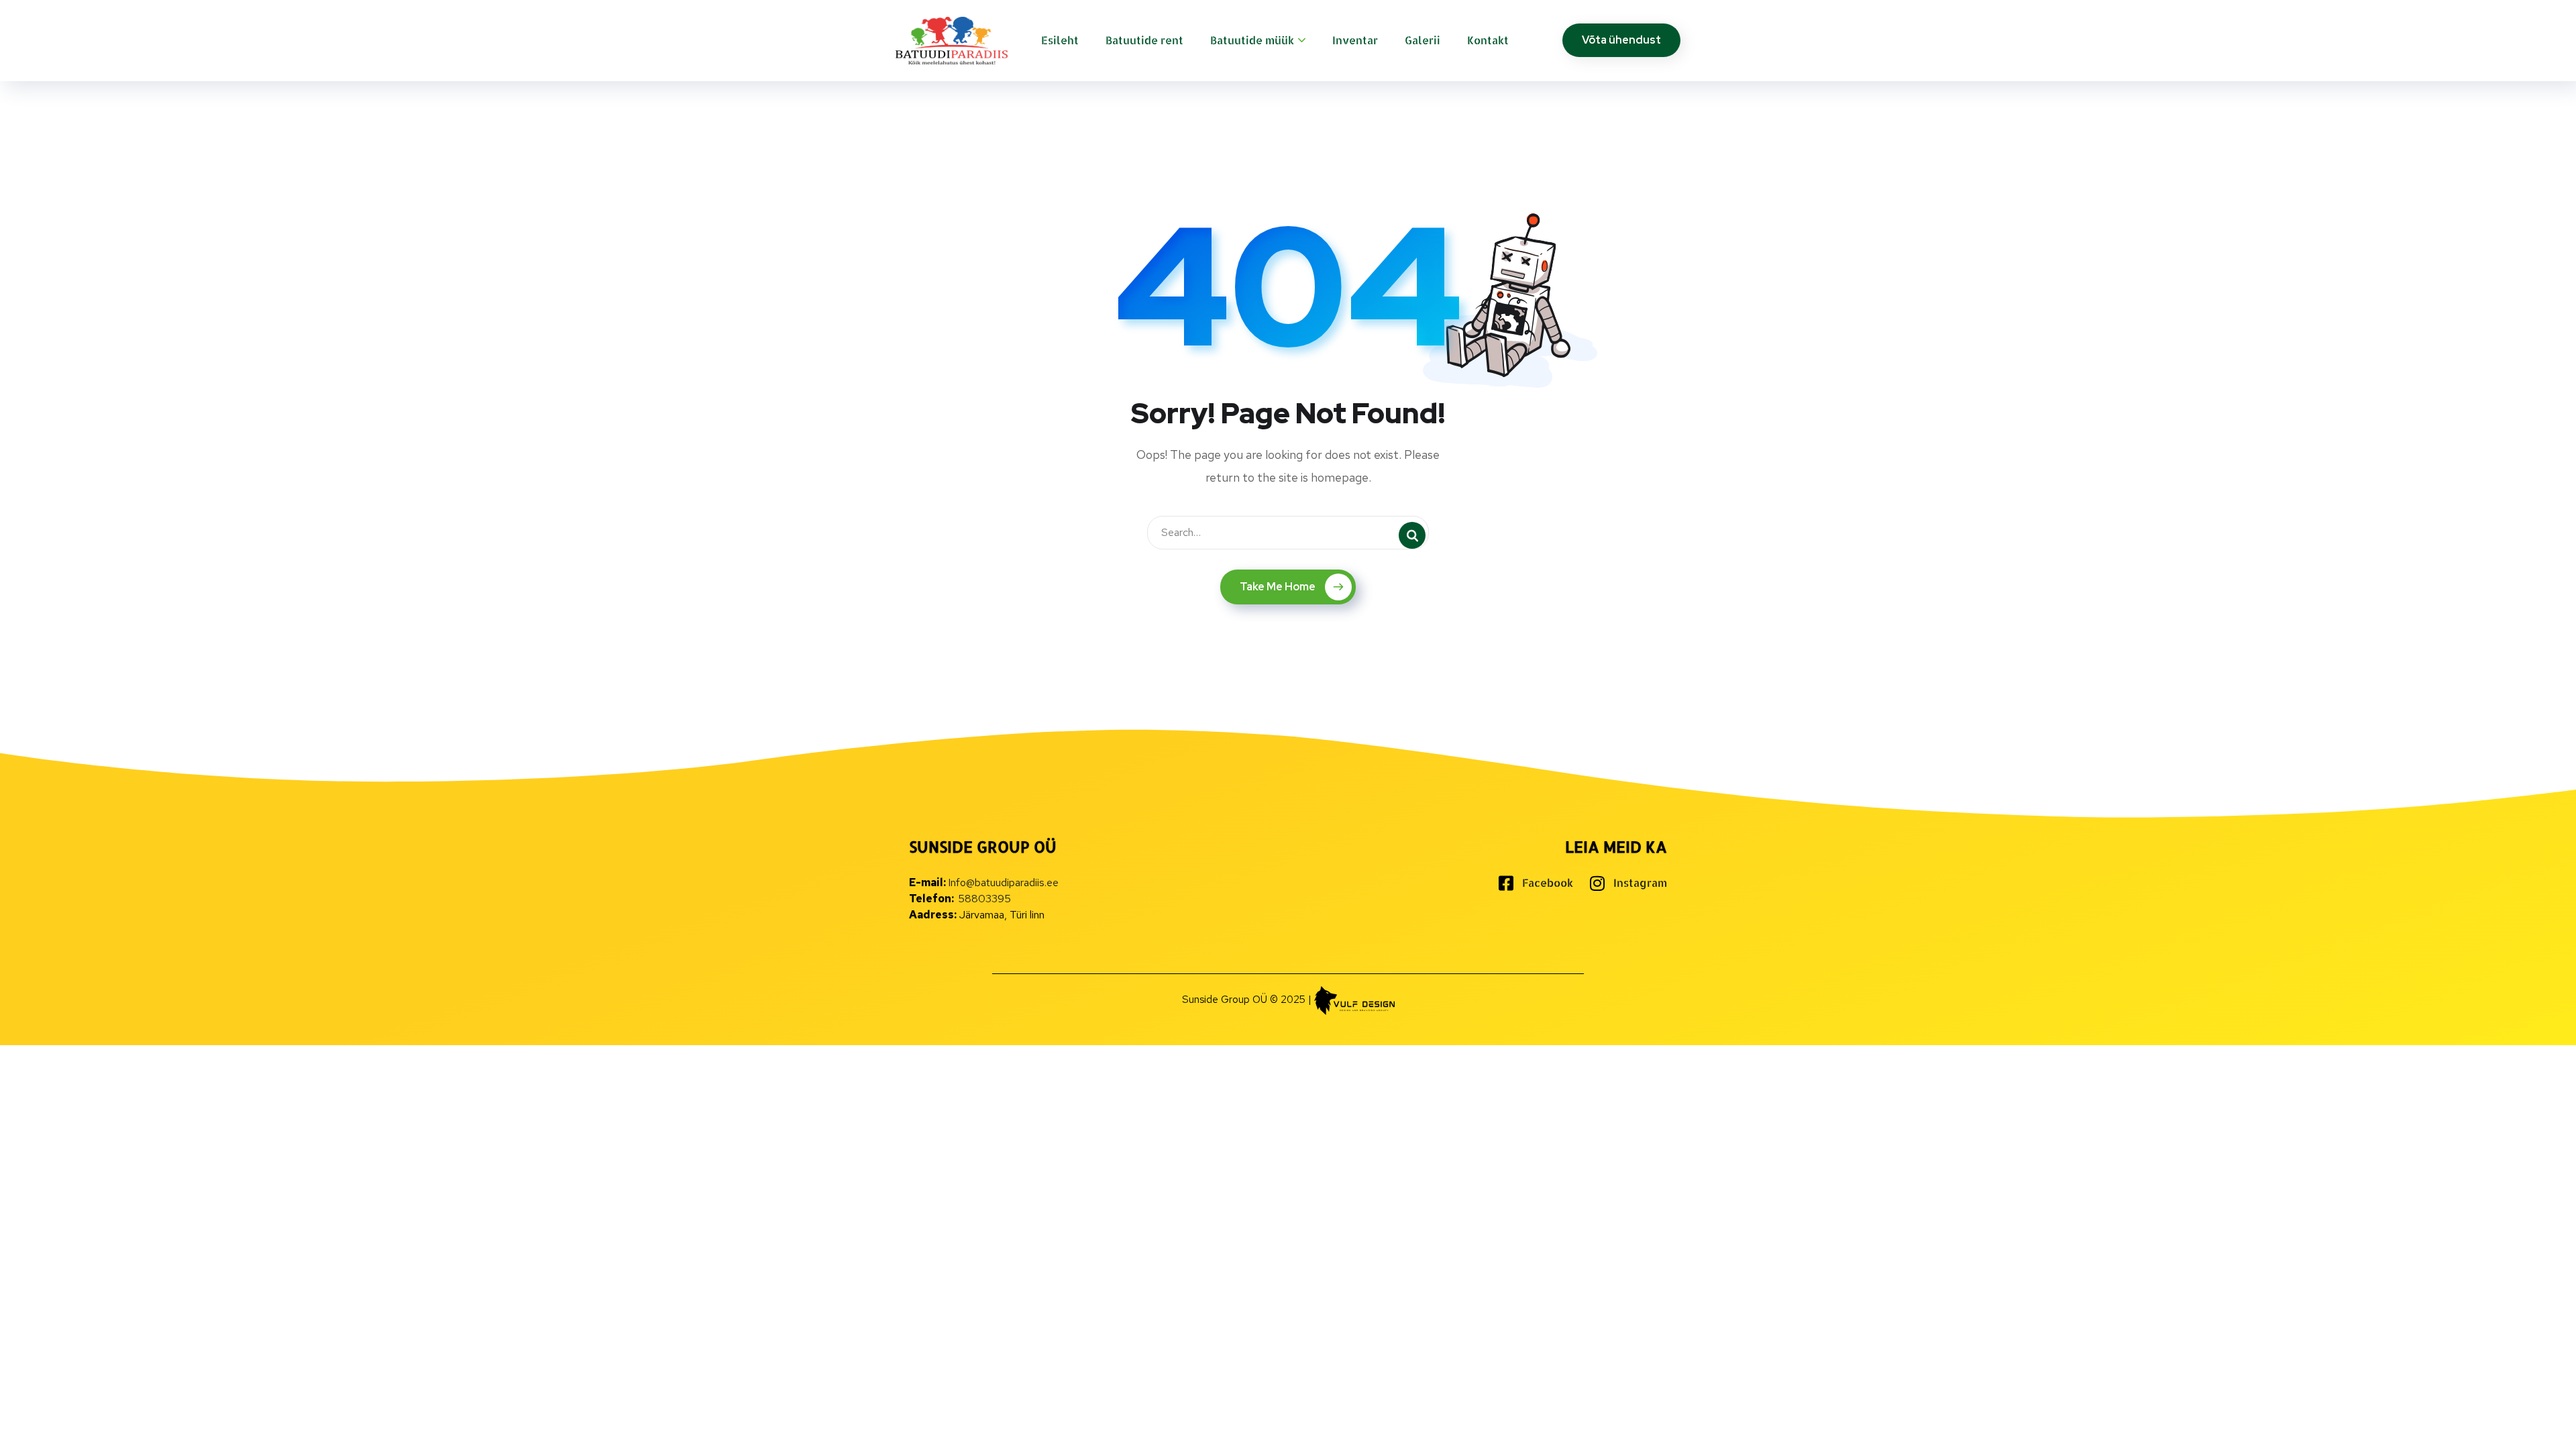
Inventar (1355, 40)
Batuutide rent (1144, 40)
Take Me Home (1278, 587)
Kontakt (1488, 40)
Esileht (1060, 40)
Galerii (1423, 40)
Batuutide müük (1252, 40)
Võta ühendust (1621, 40)
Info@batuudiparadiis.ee (1003, 882)
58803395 (984, 899)
